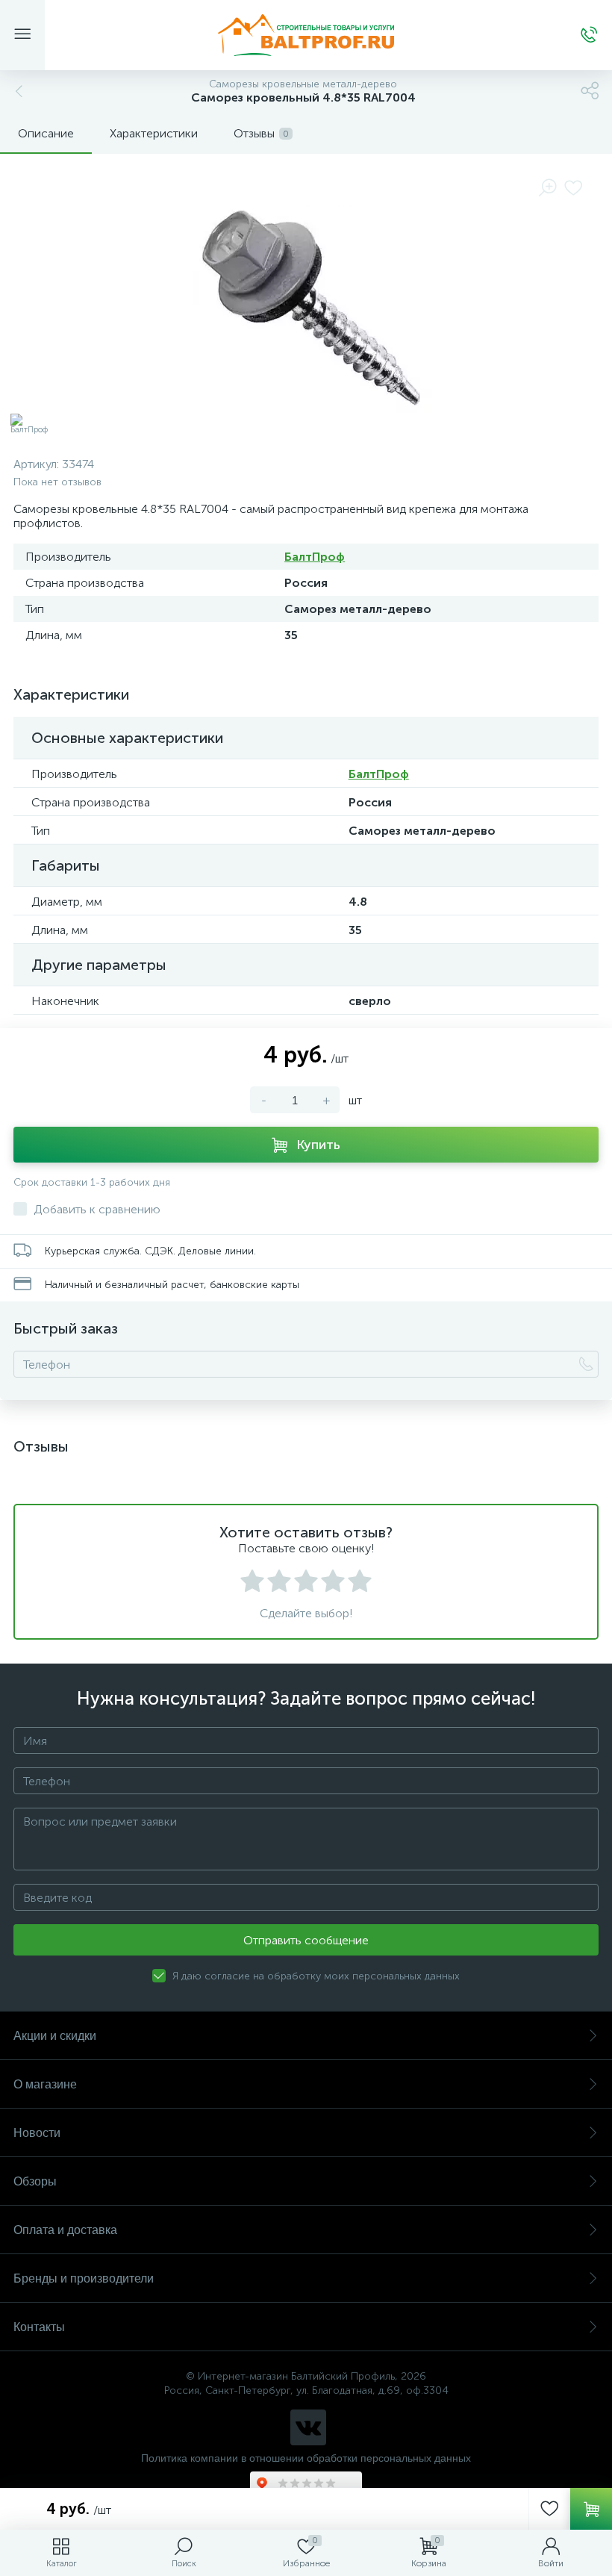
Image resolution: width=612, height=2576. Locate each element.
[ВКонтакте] (308, 2427)
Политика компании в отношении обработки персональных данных (306, 2458)
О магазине (45, 2084)
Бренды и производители (84, 2278)
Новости (37, 2133)
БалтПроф (315, 557)
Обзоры (35, 2181)
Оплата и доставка (65, 2230)
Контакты (39, 2327)
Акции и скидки (55, 2036)
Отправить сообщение (306, 1940)
